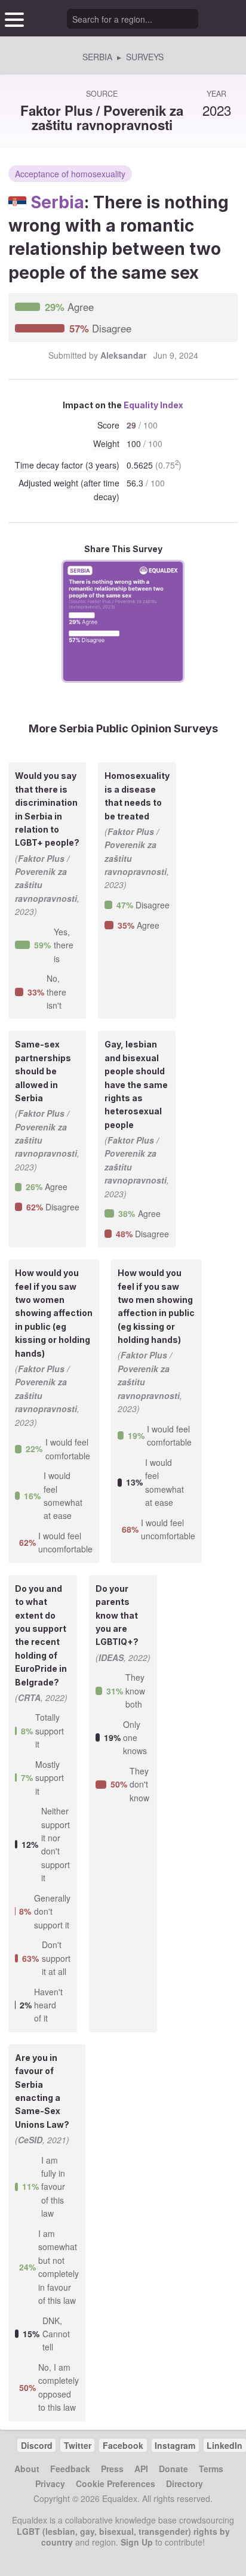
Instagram (175, 2445)
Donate (173, 2469)
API (141, 2469)
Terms (211, 2469)
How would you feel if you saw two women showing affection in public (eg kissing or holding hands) (54, 1313)
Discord (37, 2445)
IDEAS (111, 1657)
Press (112, 2469)
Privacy (50, 2483)
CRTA (29, 1697)
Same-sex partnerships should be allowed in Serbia (43, 1071)
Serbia (57, 202)
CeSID (30, 2140)
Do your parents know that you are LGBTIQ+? (117, 1615)
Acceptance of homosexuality (70, 174)
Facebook (123, 2445)
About (27, 2469)
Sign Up (137, 2542)
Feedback (70, 2469)
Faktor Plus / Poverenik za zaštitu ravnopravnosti (102, 117)
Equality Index (153, 405)
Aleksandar (123, 355)
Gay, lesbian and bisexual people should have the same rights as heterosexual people (136, 1084)
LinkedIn (225, 2445)
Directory (184, 2483)
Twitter (78, 2445)
